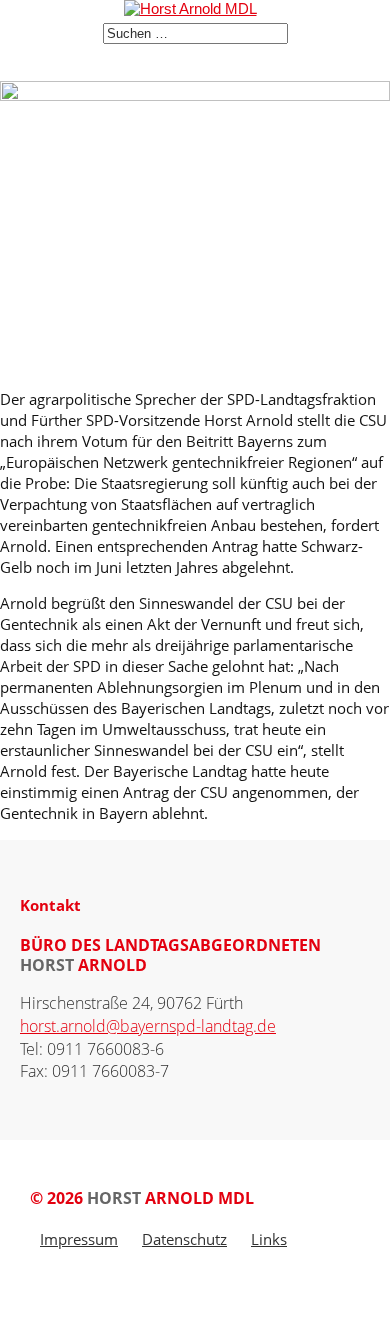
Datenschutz (184, 1239)
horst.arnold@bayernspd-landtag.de (148, 1026)
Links (269, 1239)
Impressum (79, 1239)
